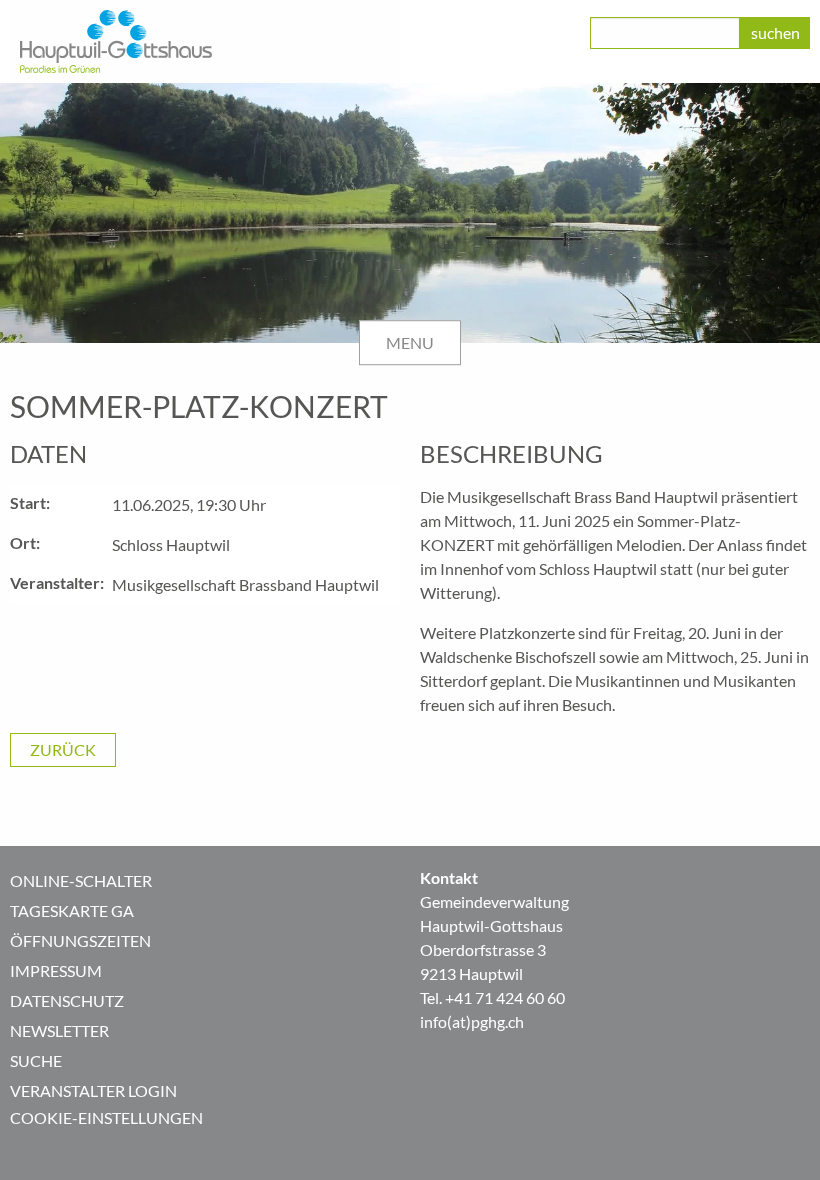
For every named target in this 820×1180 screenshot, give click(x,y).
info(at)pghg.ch (472, 1021)
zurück (63, 749)
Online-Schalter (81, 880)
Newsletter (59, 1030)
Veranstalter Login (93, 1090)
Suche (36, 1060)
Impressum (56, 970)
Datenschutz (67, 1000)
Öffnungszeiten (80, 940)
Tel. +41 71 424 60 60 (492, 997)
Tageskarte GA (72, 910)
